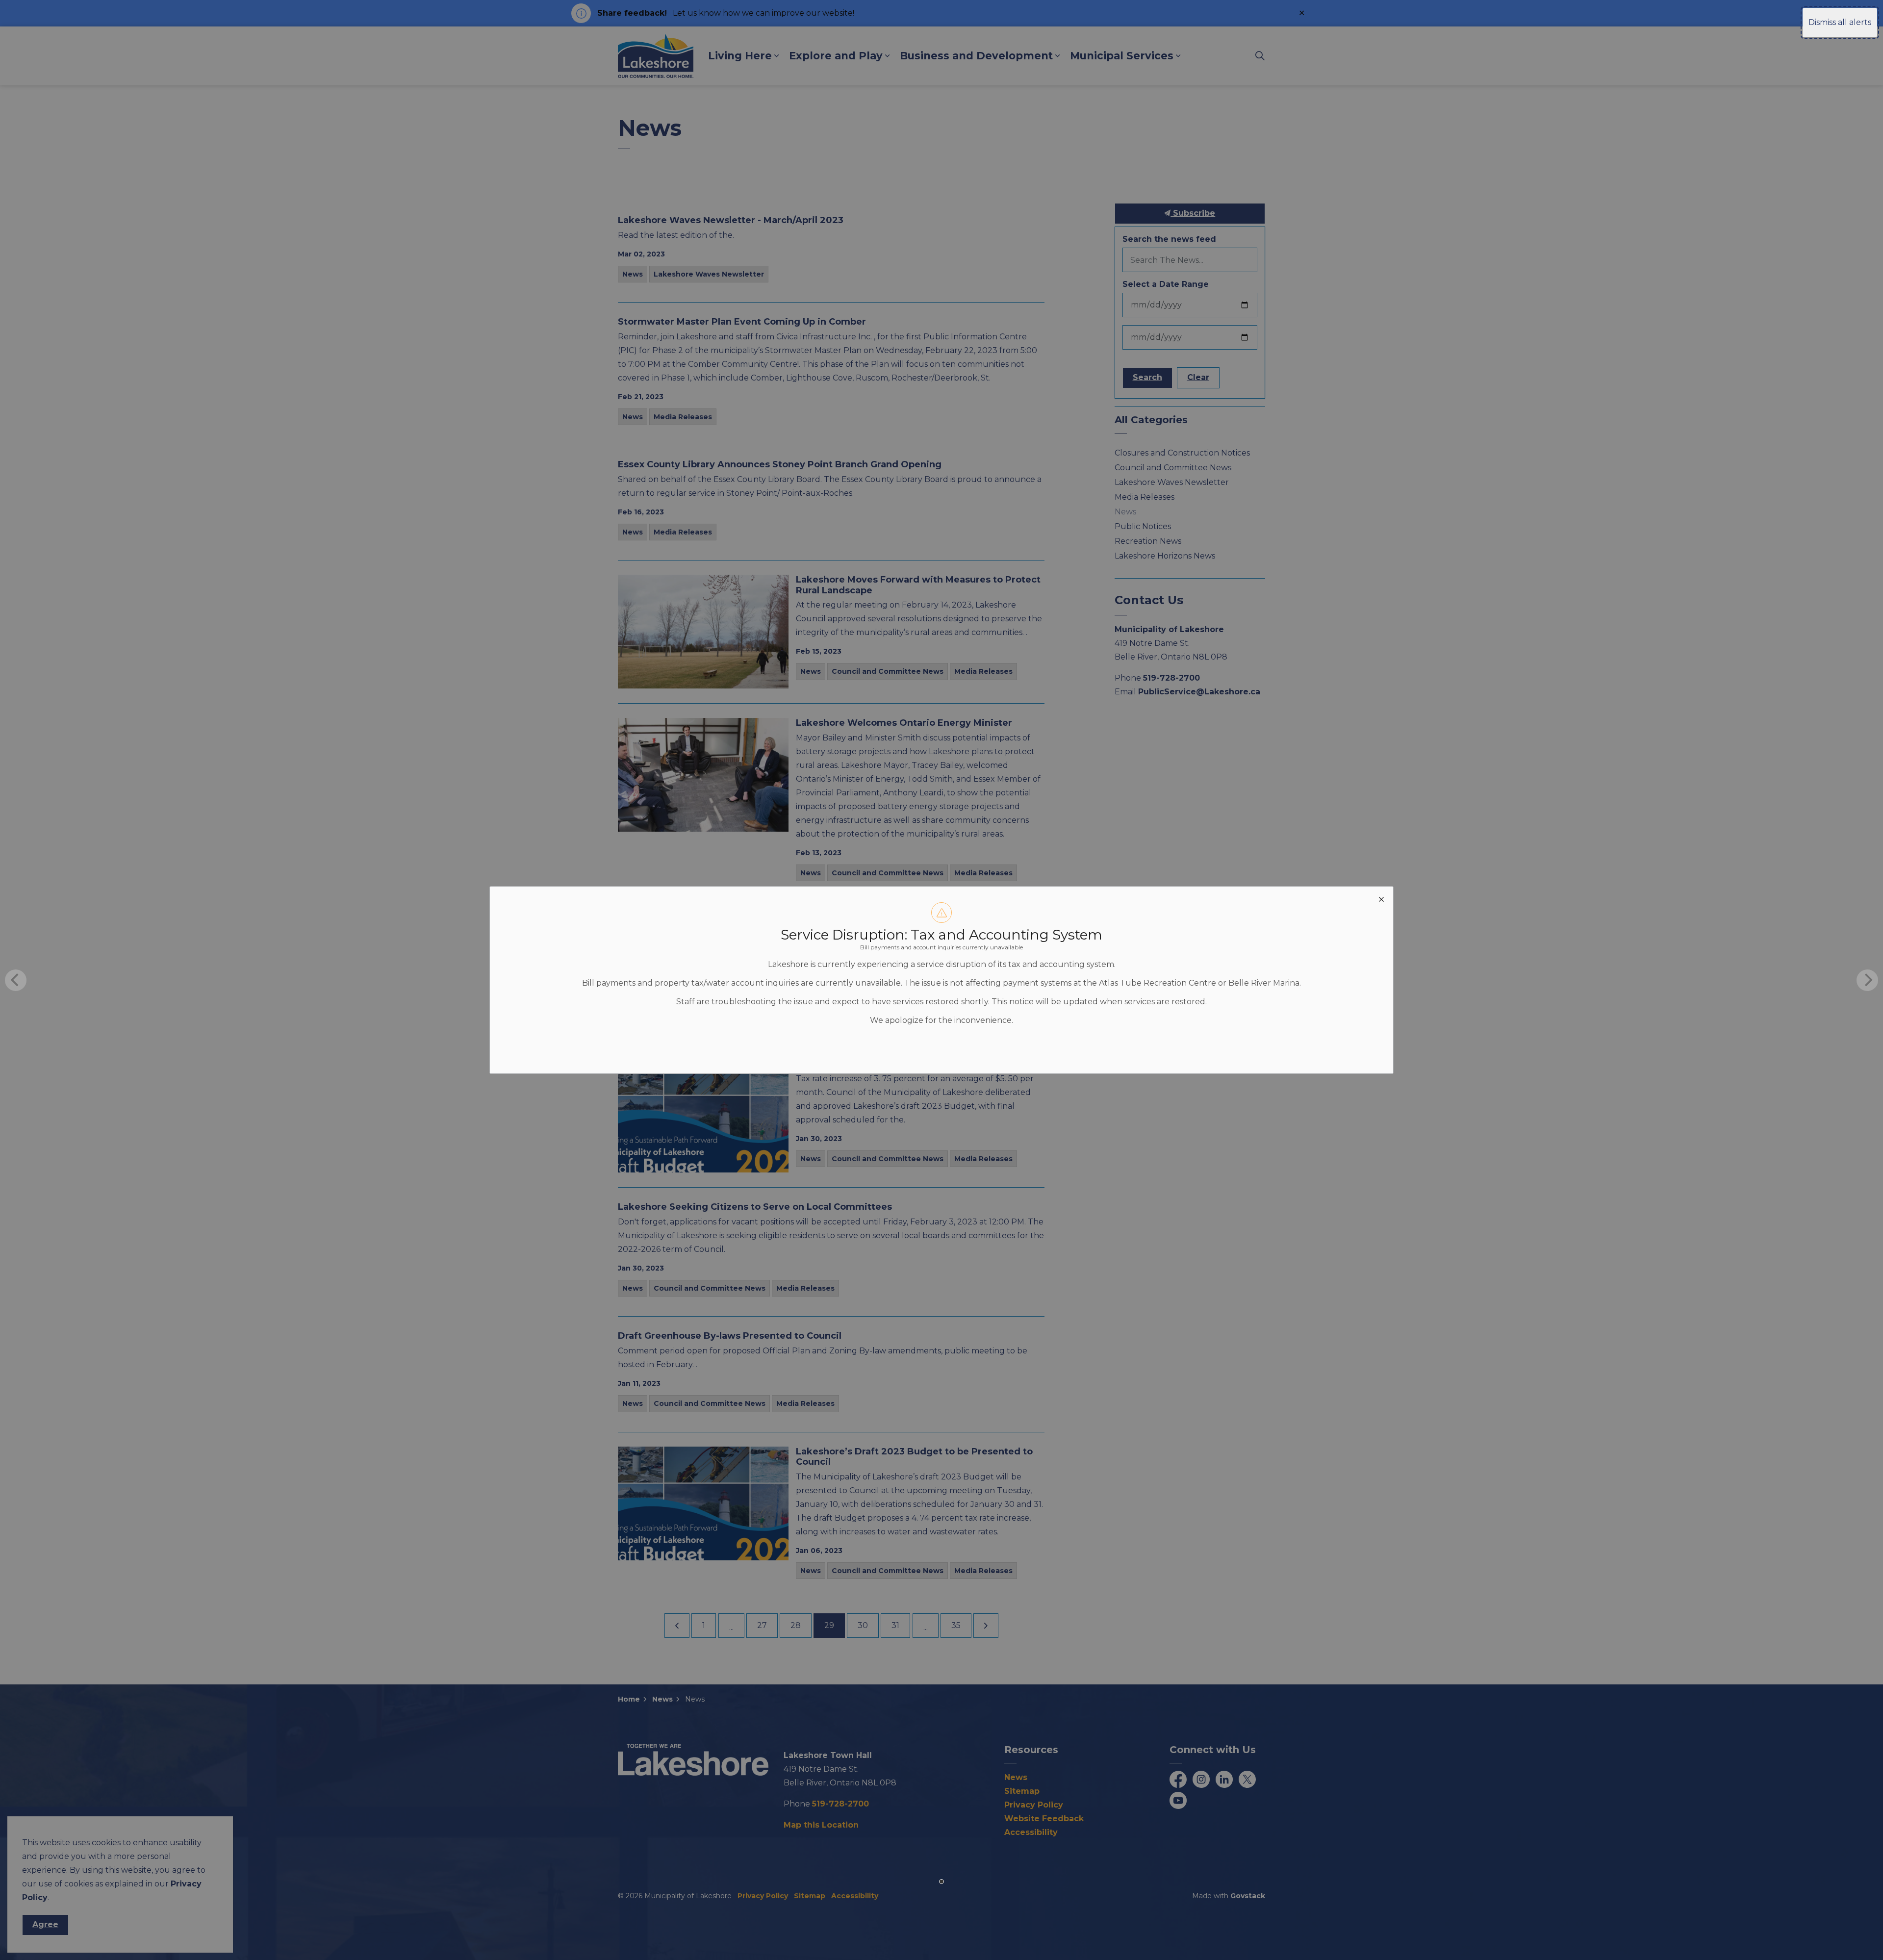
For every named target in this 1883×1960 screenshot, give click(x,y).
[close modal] (1381, 898)
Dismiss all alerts (1840, 22)
